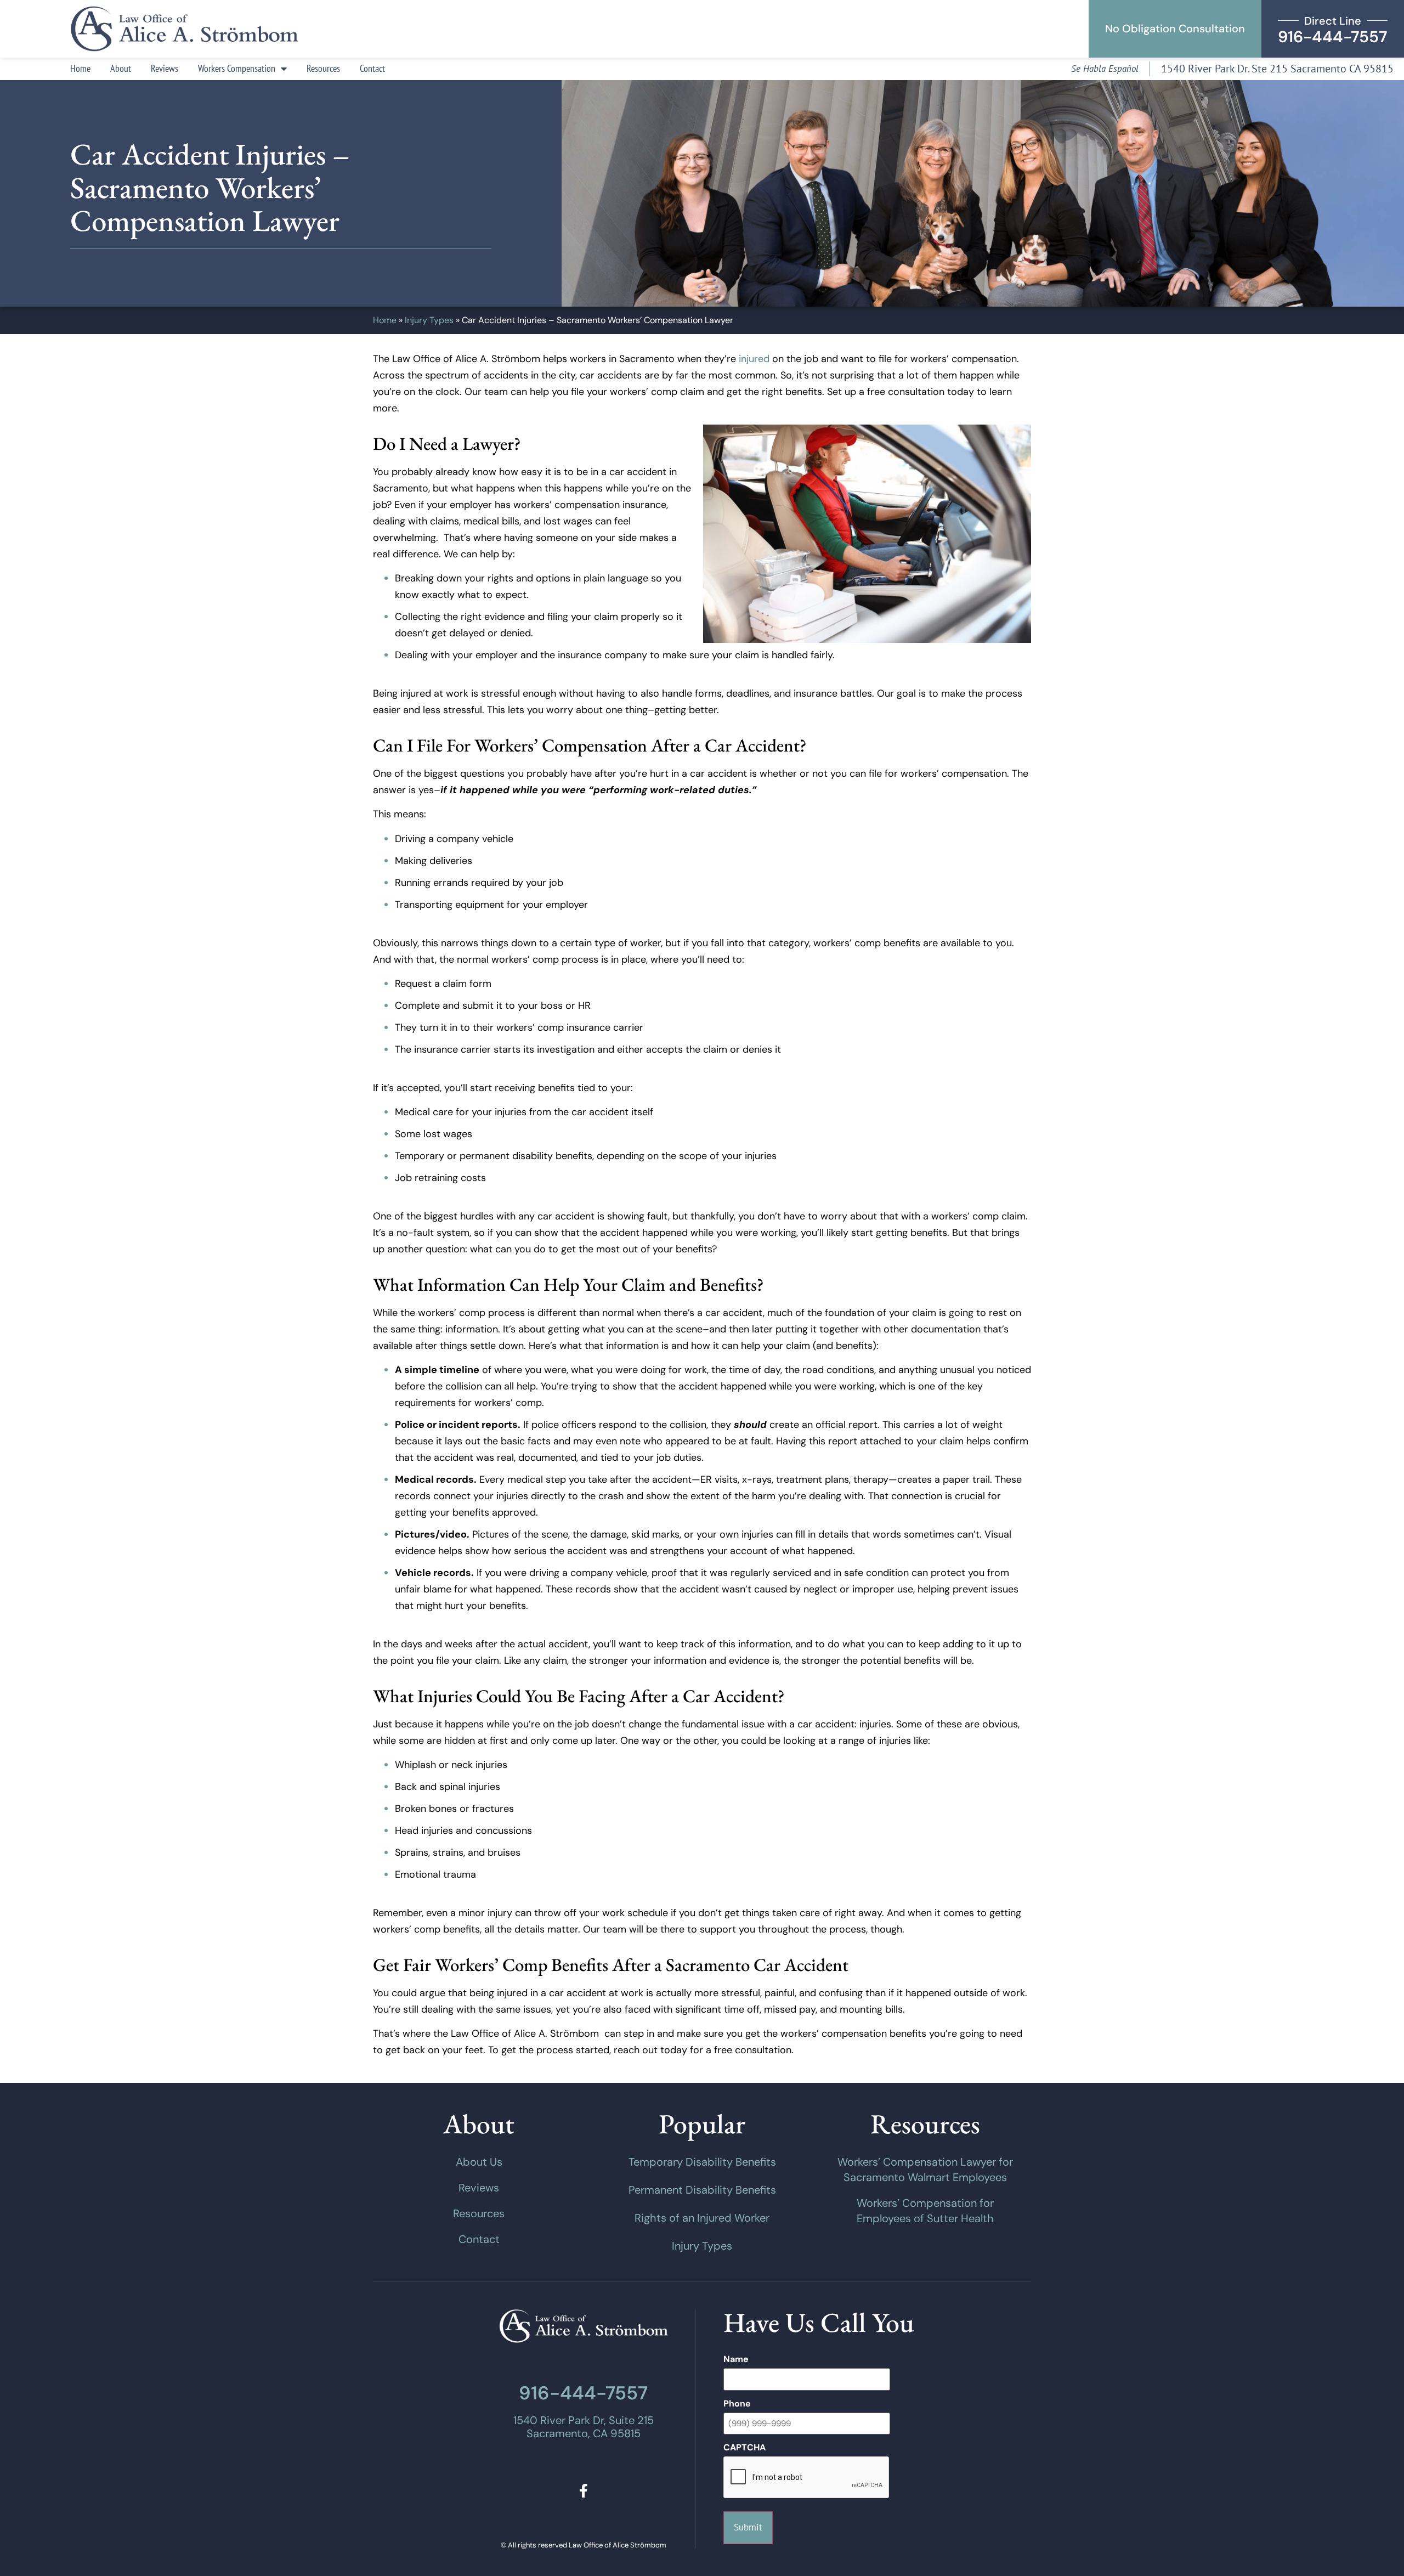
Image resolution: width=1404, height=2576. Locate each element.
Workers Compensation (237, 68)
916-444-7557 (583, 2393)
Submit (748, 2527)
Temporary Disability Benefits (702, 2162)
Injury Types (429, 320)
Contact (372, 68)
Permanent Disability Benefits (702, 2190)
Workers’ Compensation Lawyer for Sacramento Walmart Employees (925, 2170)
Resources (323, 68)
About (121, 68)
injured (754, 359)
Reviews (165, 68)
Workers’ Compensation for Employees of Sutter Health (925, 2211)
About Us (479, 2162)
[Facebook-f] (583, 2491)
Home (80, 68)
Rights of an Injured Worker (702, 2218)
